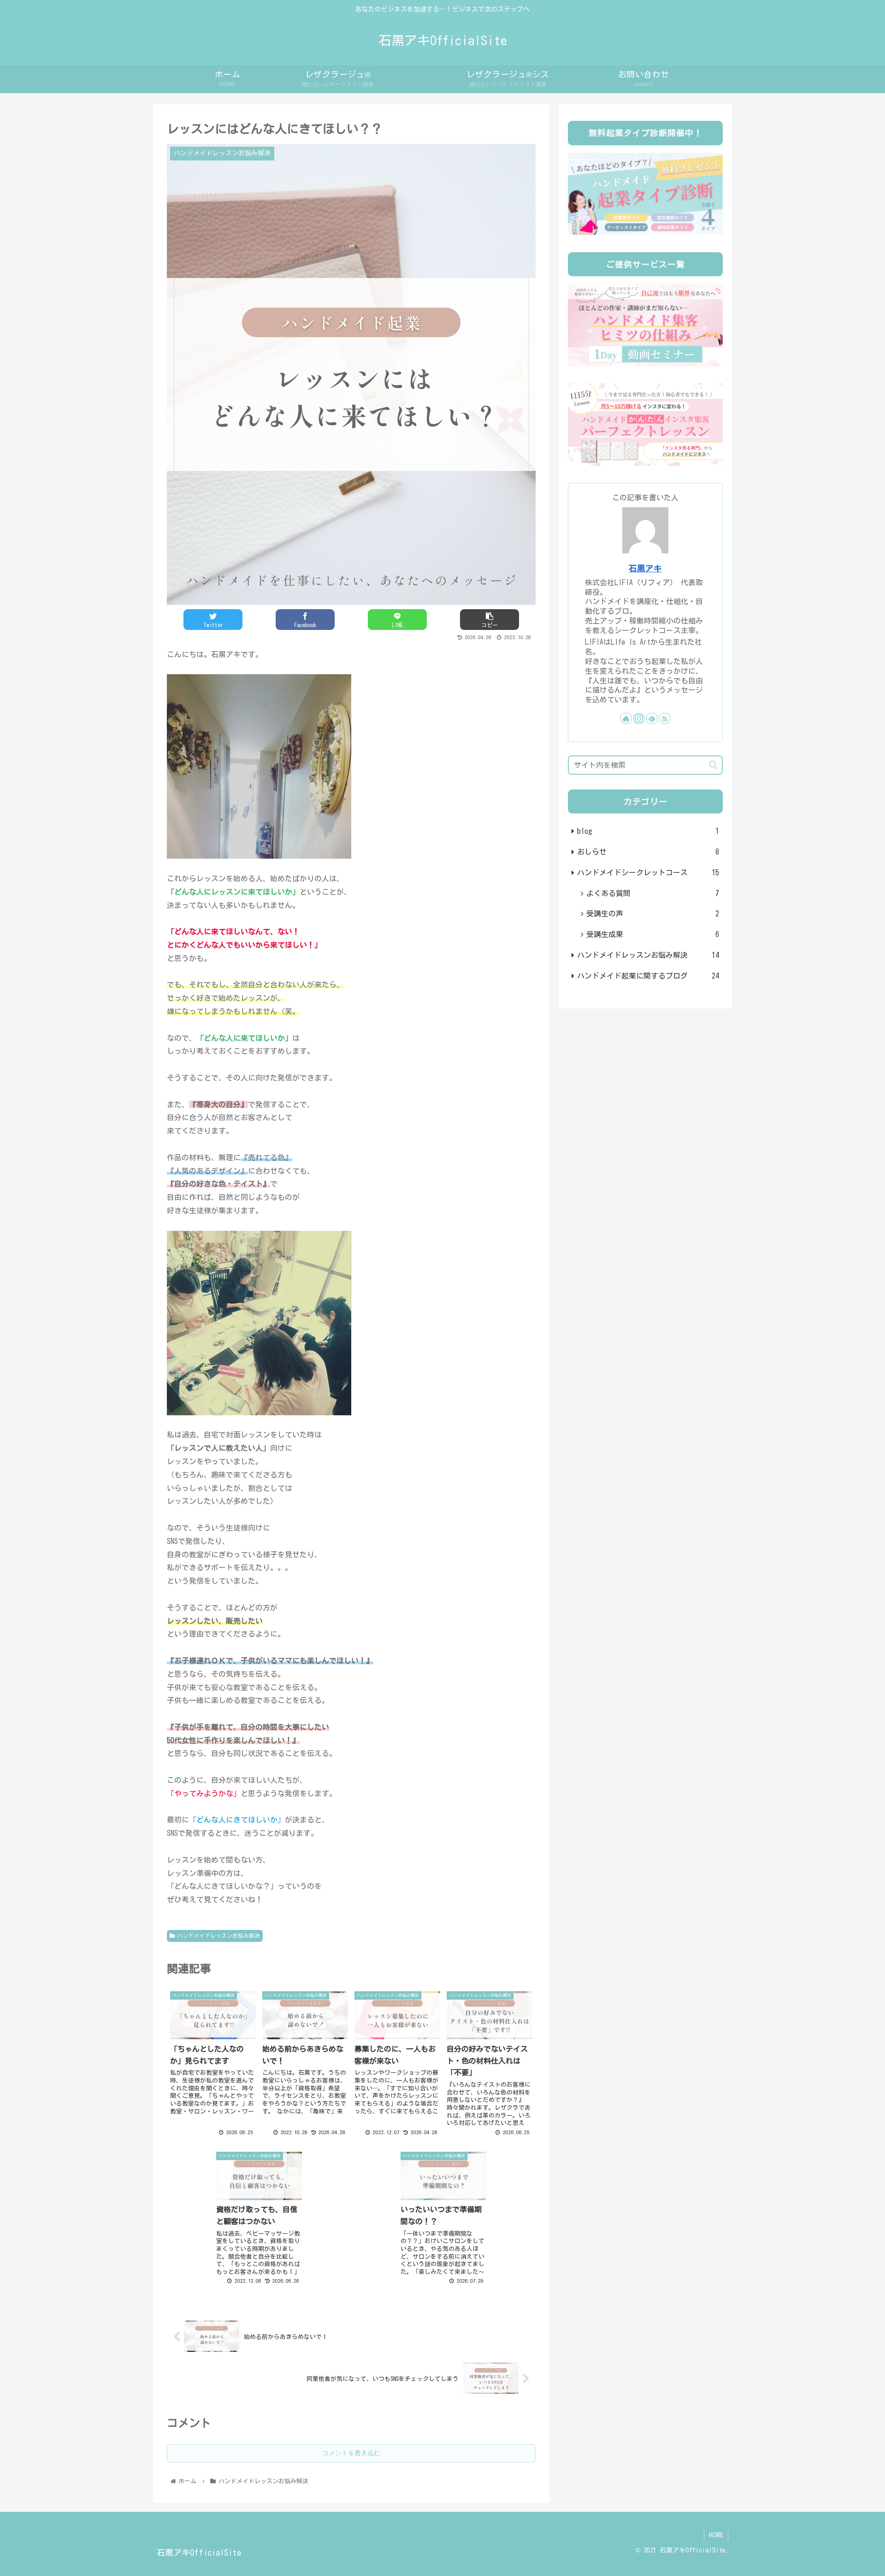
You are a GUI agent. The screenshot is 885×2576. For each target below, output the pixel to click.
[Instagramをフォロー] (639, 718)
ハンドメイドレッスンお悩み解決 (218, 1935)
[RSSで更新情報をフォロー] (665, 718)
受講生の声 (653, 914)
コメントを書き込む (351, 2453)
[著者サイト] (626, 718)
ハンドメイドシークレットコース (648, 873)
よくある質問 (653, 893)
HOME (716, 2535)
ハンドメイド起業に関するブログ (648, 976)
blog (648, 831)
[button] (713, 765)
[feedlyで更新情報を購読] (652, 718)
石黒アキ (645, 568)
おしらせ (648, 852)
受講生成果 (653, 934)
